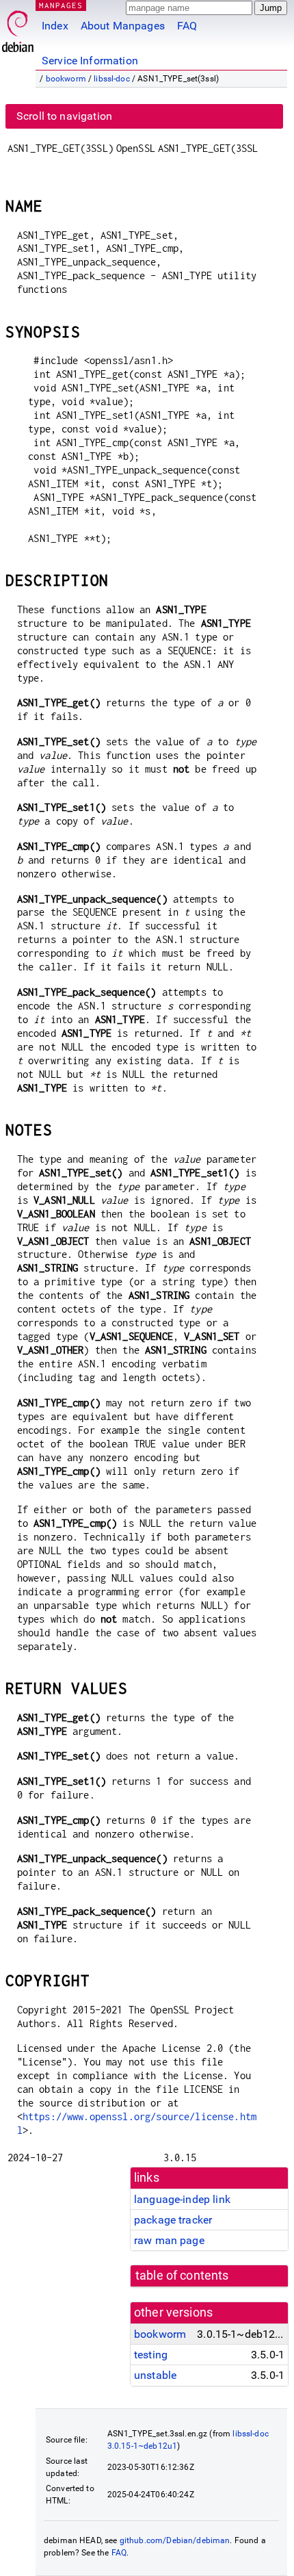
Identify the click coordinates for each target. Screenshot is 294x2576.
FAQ (187, 26)
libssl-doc (112, 79)
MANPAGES (61, 5)
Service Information (90, 61)
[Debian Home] (18, 28)
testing (151, 2355)
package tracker (173, 2220)
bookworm (66, 79)
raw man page (169, 2240)
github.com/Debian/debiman (175, 2540)
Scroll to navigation (64, 116)
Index (55, 26)
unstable (155, 2375)
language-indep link (182, 2199)
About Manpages (123, 26)
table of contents (182, 2276)
